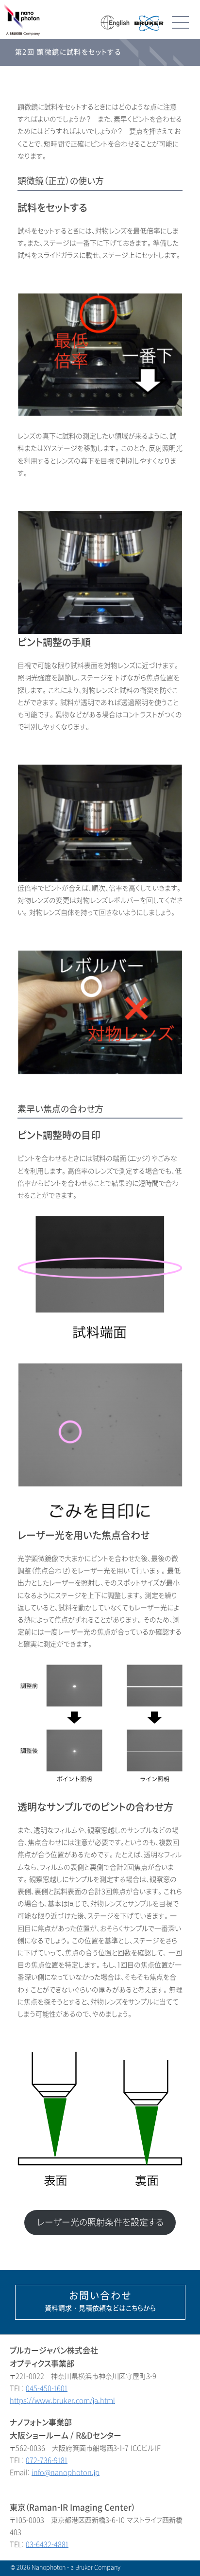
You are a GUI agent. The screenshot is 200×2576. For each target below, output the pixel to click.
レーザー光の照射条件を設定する (100, 2223)
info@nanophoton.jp (66, 2473)
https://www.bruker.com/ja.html (62, 2401)
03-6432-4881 (47, 2545)
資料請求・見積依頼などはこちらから (100, 2301)
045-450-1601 (47, 2389)
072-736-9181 (47, 2461)
